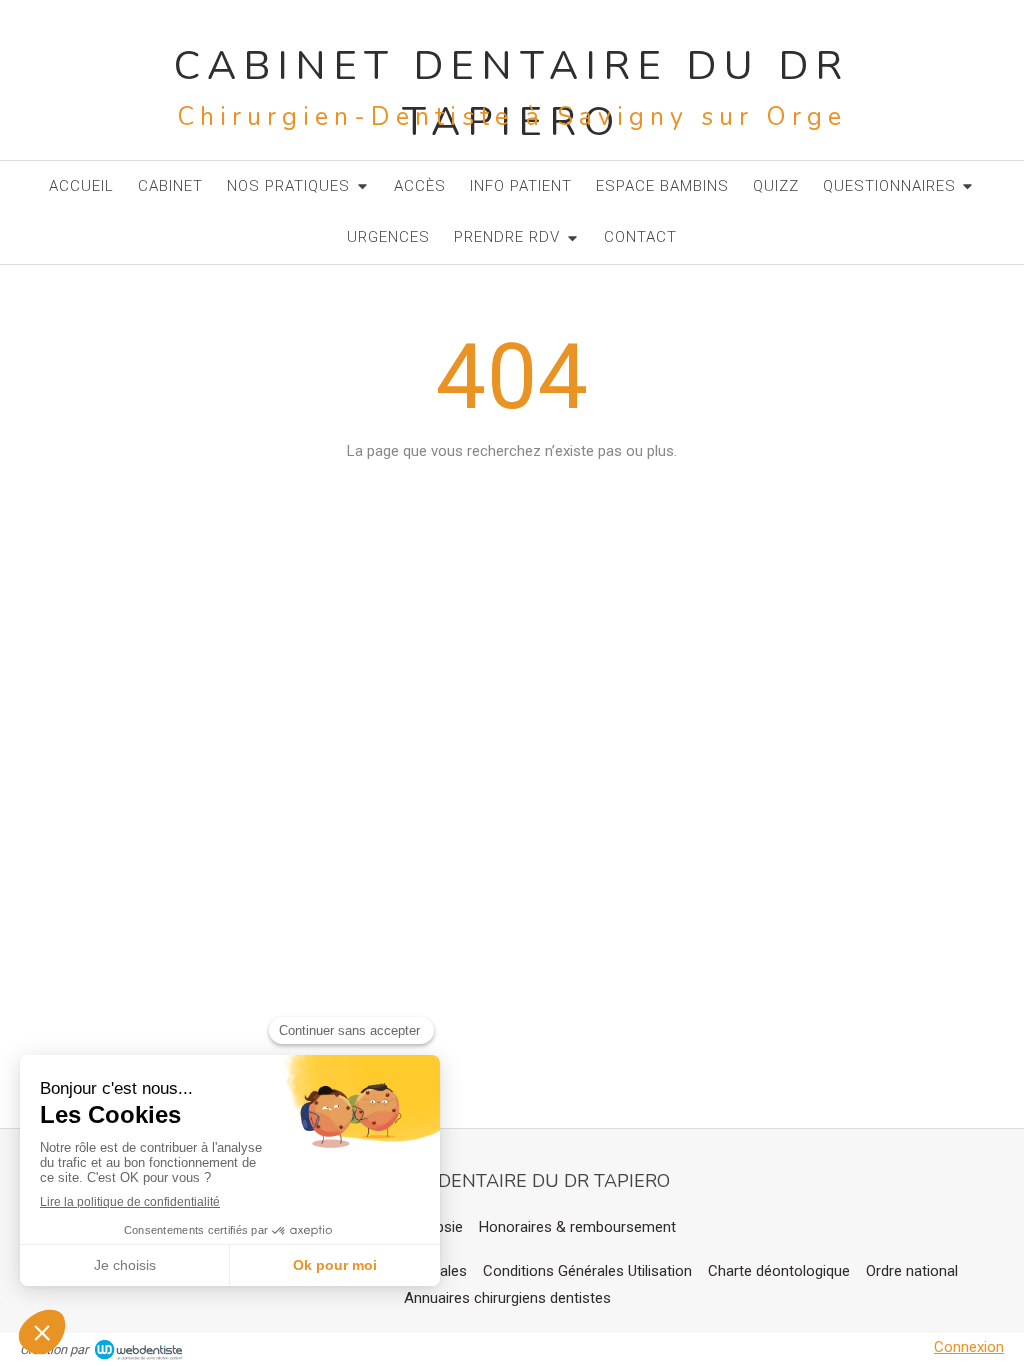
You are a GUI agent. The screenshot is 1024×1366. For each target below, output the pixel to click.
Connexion (969, 1347)
